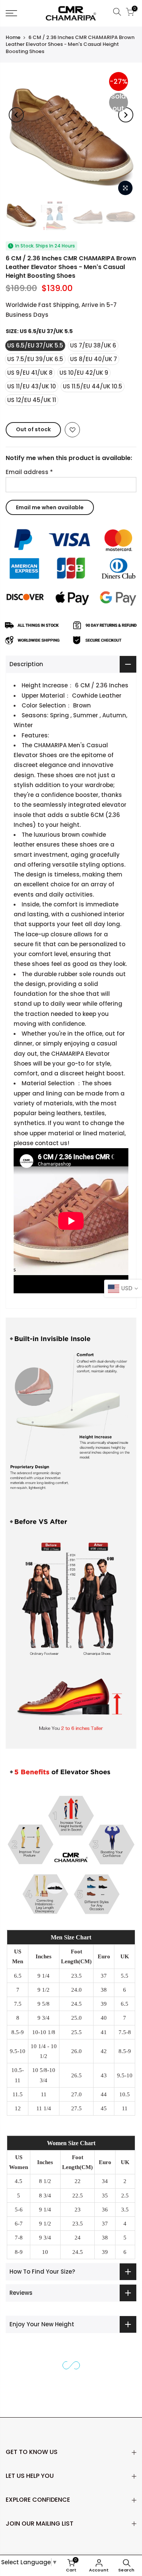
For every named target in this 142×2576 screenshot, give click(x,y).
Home (13, 37)
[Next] (126, 115)
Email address (29, 472)
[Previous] (16, 115)
